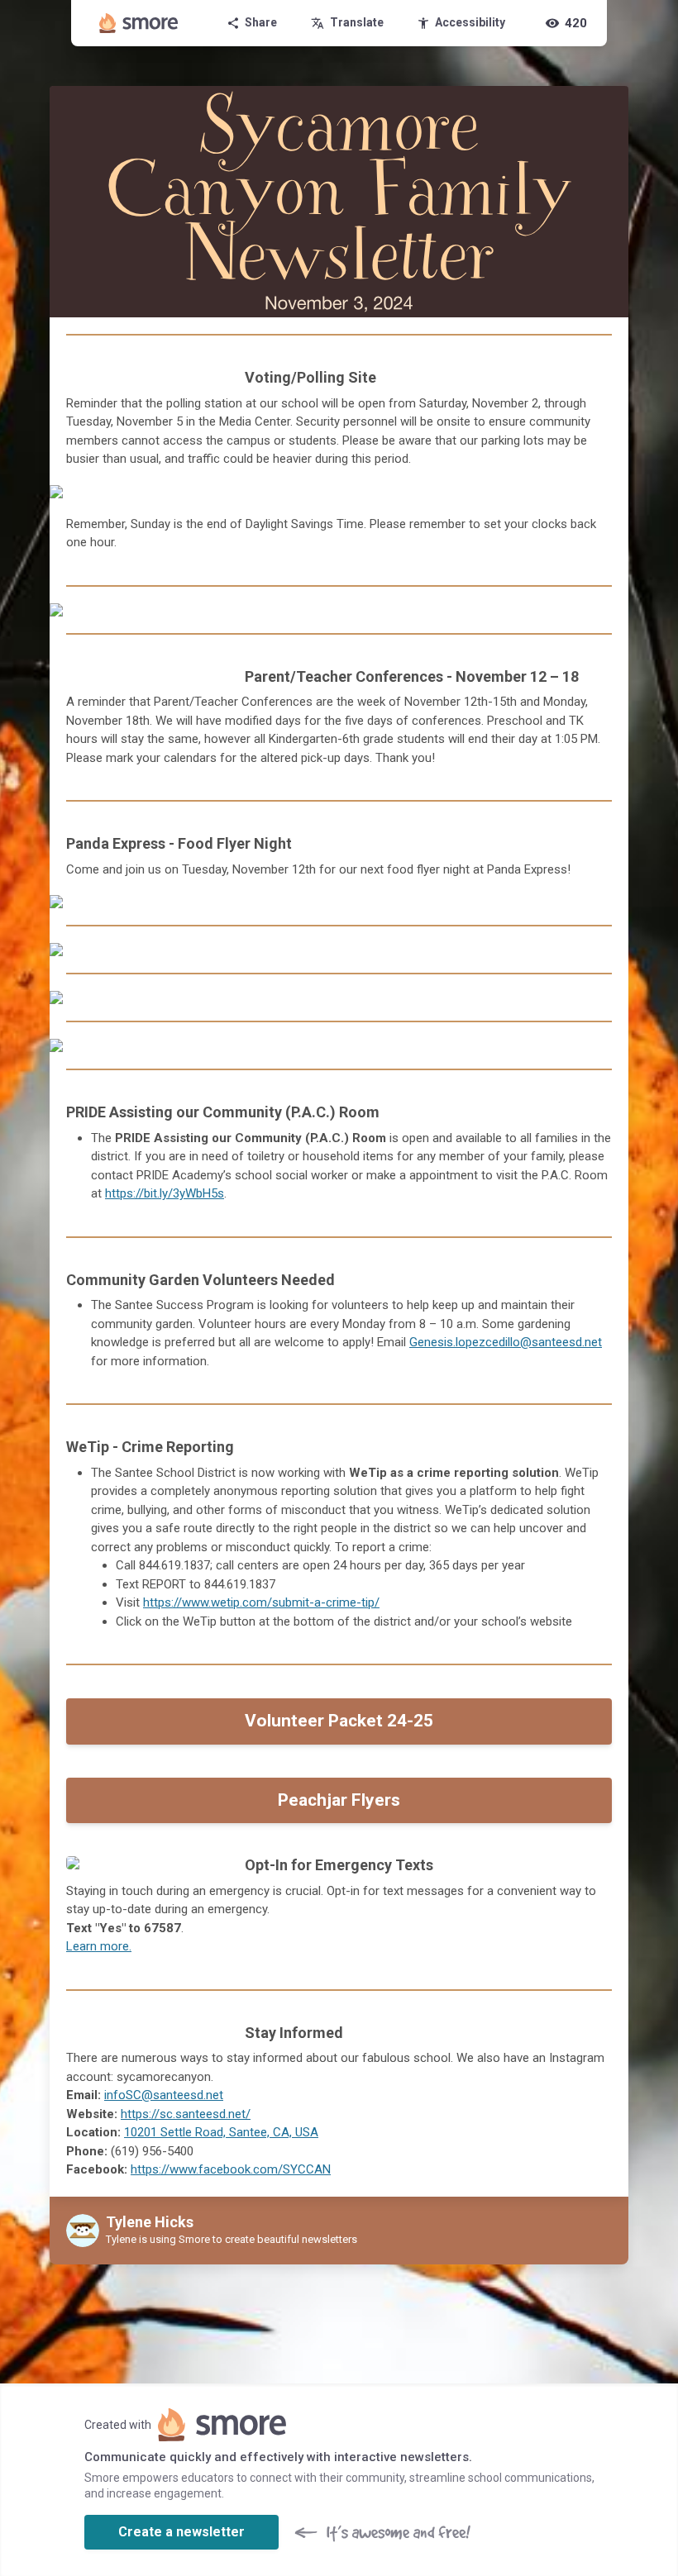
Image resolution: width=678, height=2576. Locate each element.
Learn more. (99, 1946)
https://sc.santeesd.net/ (186, 2114)
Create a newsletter (181, 2532)
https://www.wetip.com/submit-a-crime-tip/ (261, 1602)
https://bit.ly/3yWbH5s (165, 1193)
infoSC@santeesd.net (164, 2095)
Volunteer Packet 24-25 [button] (339, 1721)
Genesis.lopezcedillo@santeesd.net (506, 1342)
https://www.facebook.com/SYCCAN (231, 2169)
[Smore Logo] (139, 23)
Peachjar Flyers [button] (339, 1800)
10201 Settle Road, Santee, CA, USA (221, 2132)
